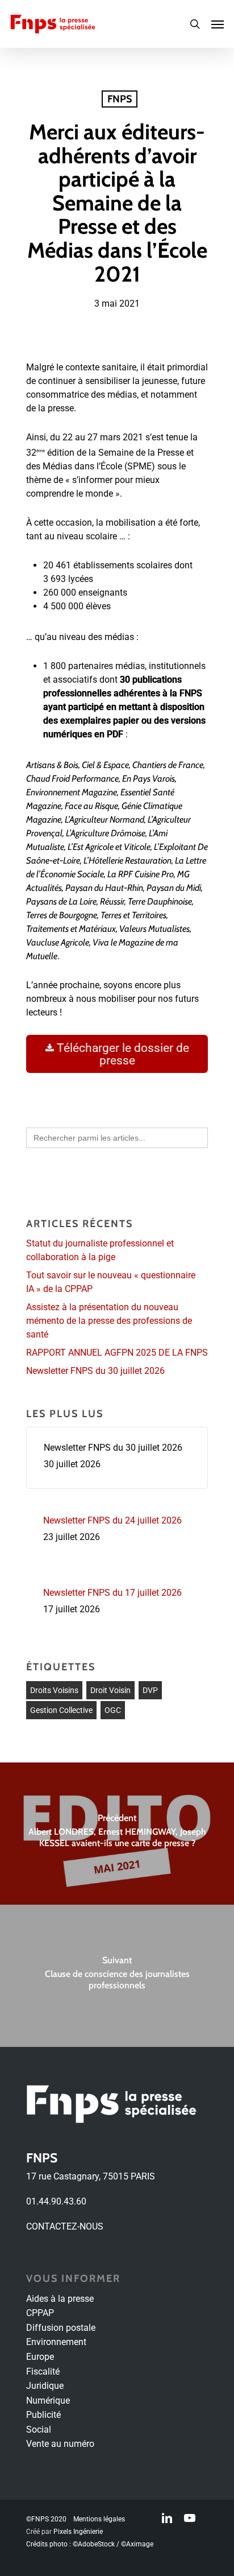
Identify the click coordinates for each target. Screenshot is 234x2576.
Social (39, 2430)
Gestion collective (61, 1710)
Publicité (43, 2415)
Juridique (45, 2386)
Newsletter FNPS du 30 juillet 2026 (95, 1371)
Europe (40, 2357)
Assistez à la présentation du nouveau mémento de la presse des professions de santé (109, 1321)
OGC (113, 1710)
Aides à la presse (60, 2299)
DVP (150, 1690)
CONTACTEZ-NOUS (65, 2226)
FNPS (120, 99)
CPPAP (40, 2313)
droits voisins (54, 1690)
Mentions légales (99, 2519)
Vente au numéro (60, 2444)
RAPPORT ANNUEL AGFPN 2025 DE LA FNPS (117, 1353)
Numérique (48, 2400)
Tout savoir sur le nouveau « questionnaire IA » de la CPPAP (111, 1282)
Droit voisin (110, 1690)
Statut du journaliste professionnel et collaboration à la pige (100, 1250)
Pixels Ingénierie (78, 2532)
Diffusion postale (61, 2328)
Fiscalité (43, 2371)
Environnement (56, 2342)
